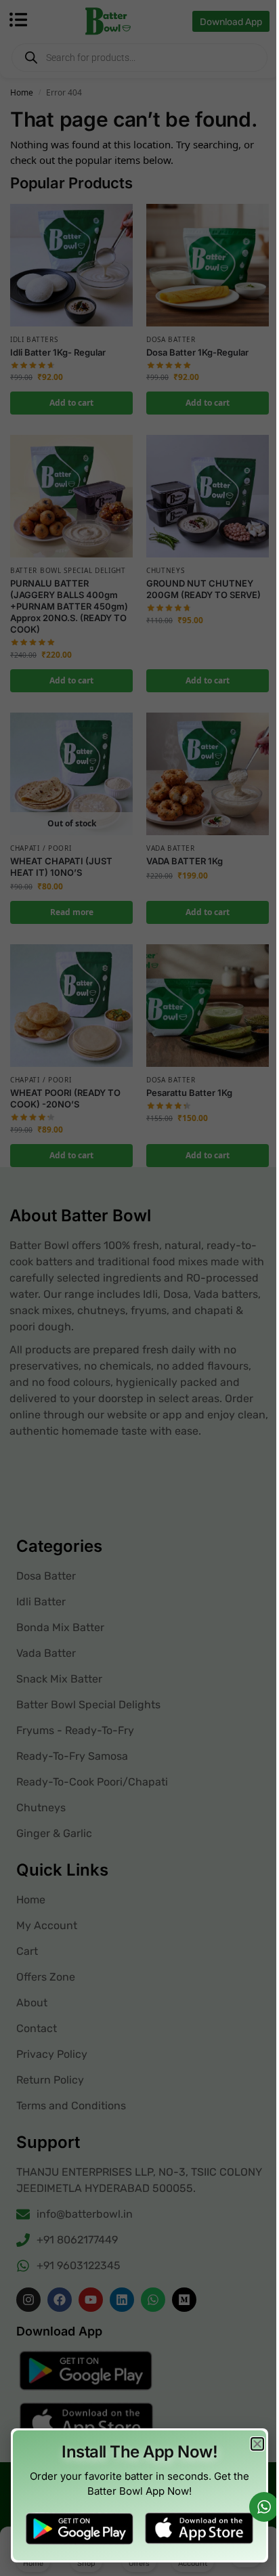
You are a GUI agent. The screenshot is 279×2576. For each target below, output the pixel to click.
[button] (257, 2444)
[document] (139, 1288)
